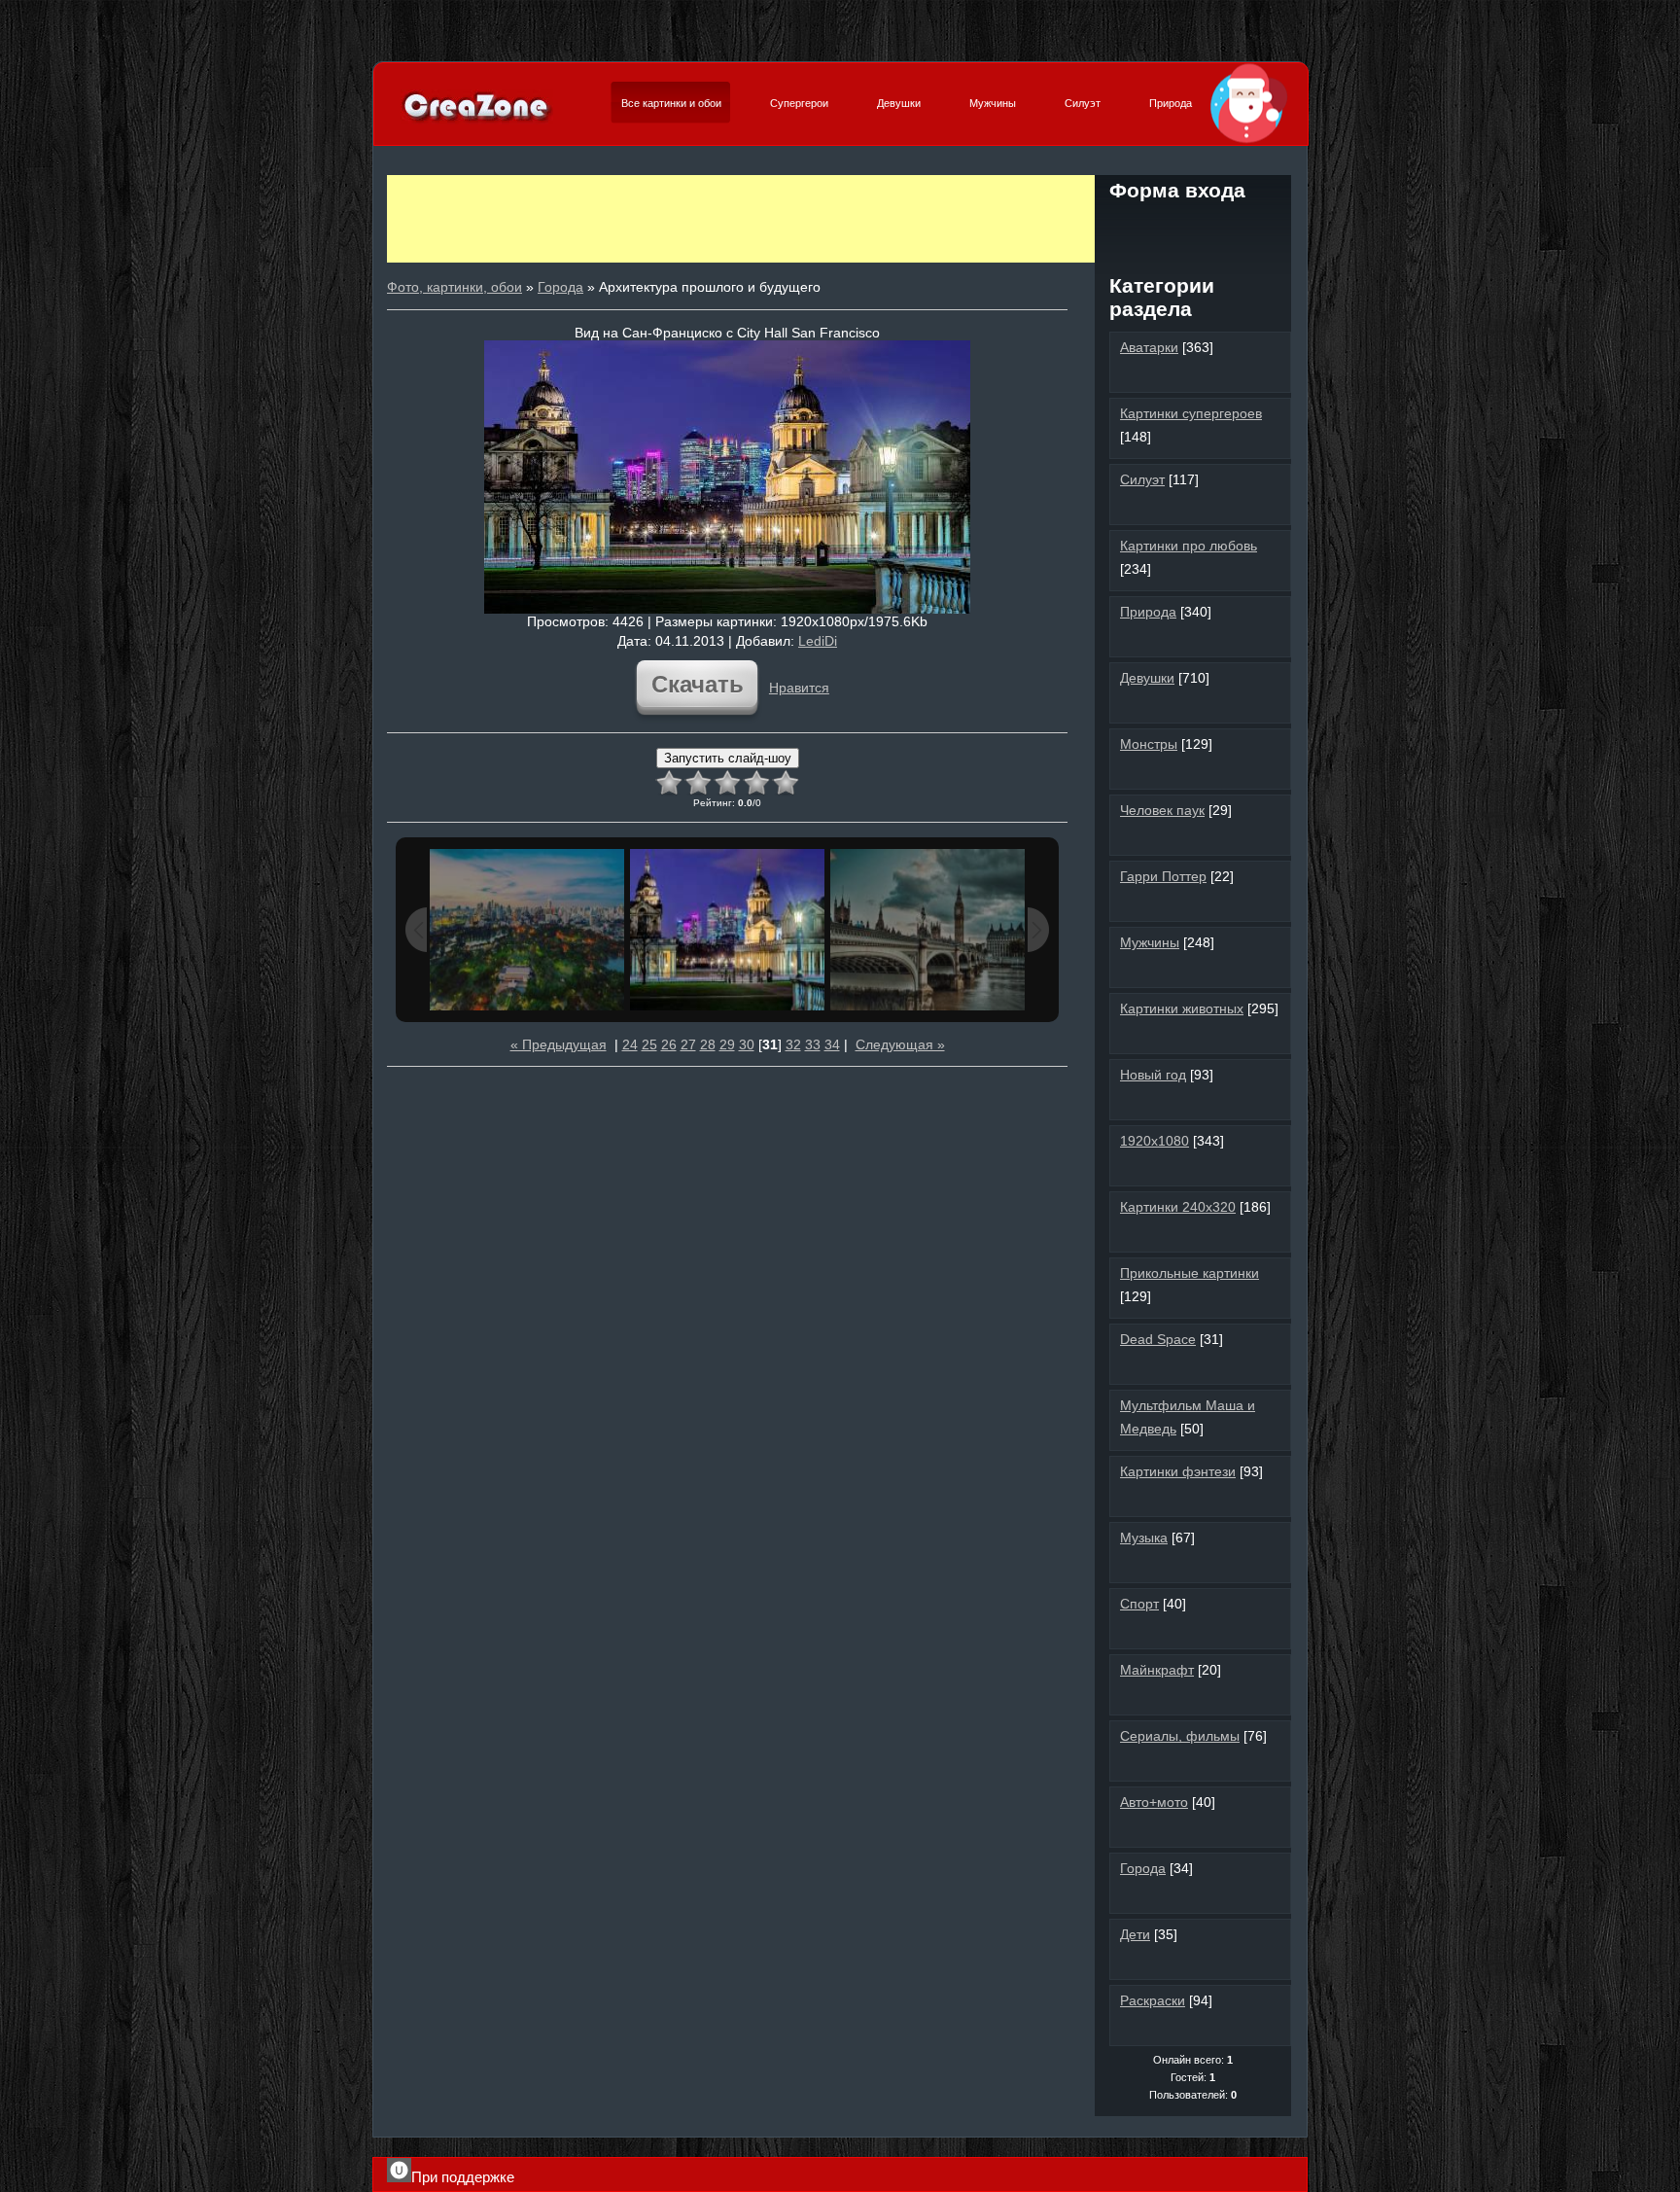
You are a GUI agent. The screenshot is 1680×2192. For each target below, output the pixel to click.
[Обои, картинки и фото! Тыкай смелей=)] (477, 121)
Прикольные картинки (1190, 1273)
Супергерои (799, 103)
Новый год (1153, 1075)
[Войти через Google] (1259, 228)
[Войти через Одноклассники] (1193, 261)
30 (747, 1044)
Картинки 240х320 (1178, 1207)
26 (669, 1044)
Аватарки (1149, 347)
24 (630, 1044)
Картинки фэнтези (1178, 1471)
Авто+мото (1154, 1802)
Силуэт (1083, 103)
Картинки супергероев (1191, 413)
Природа (1171, 103)
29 (727, 1044)
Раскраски (1153, 2000)
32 (793, 1044)
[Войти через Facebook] (1193, 228)
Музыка (1144, 1538)
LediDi (818, 641)
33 (813, 1044)
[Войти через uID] (1127, 228)
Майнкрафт (1157, 1670)
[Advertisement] (741, 219)
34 (832, 1044)
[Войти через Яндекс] (1226, 228)
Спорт (1139, 1604)
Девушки (899, 103)
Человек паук (1162, 810)
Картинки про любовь (1189, 546)
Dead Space (1158, 1339)
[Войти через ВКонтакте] (1160, 228)
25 (649, 1044)
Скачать (698, 684)
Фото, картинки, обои (455, 287)
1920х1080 (1155, 1141)
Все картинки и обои (671, 103)
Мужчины (993, 103)
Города (560, 287)
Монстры (1149, 744)
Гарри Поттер (1163, 876)
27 (688, 1044)
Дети (1135, 1934)
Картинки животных (1182, 1008)
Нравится (799, 688)
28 (708, 1044)
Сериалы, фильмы (1180, 1736)
